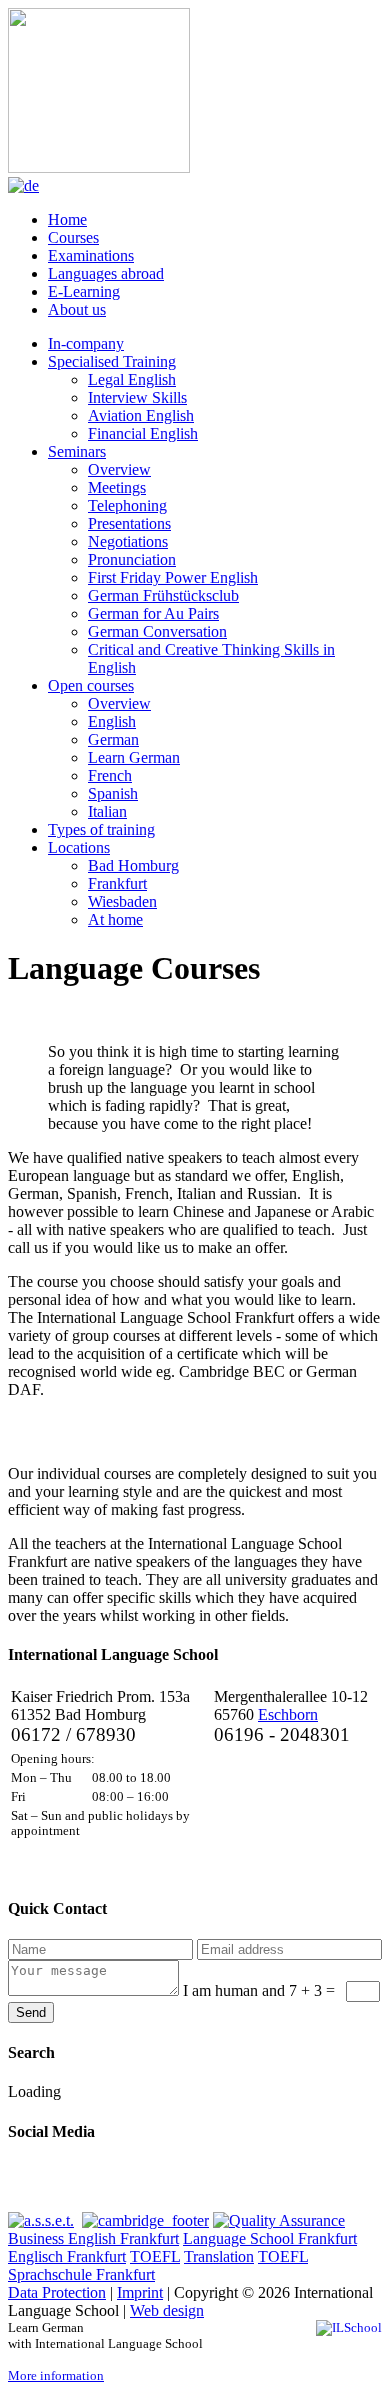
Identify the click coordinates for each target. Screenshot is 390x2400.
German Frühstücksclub (163, 595)
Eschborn (288, 1714)
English (112, 721)
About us (77, 309)
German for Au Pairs (153, 613)
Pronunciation (132, 559)
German (113, 739)
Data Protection (57, 2292)
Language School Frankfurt (270, 2238)
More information (56, 2375)
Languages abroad (106, 273)
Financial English (143, 433)
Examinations (91, 255)
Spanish (113, 793)
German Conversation (157, 631)
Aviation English (141, 415)
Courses (73, 237)
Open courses (91, 685)
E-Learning (84, 291)
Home (67, 219)
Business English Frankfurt (93, 2238)
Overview (119, 469)
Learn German (134, 757)
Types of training (101, 829)
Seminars (77, 451)
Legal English (132, 379)
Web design (167, 2310)
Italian (107, 811)
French (110, 775)
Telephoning (127, 505)
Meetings (117, 487)
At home (115, 919)
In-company (86, 343)
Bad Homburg (133, 865)
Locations (79, 847)
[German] (23, 185)
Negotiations (128, 541)
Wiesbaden (122, 901)
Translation (219, 2256)
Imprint (140, 2292)
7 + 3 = (261, 1990)
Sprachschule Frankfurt (81, 2274)
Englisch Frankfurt (67, 2256)
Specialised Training (112, 361)
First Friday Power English (173, 577)
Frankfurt (117, 883)
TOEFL (155, 2256)
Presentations (129, 523)
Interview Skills (137, 397)
